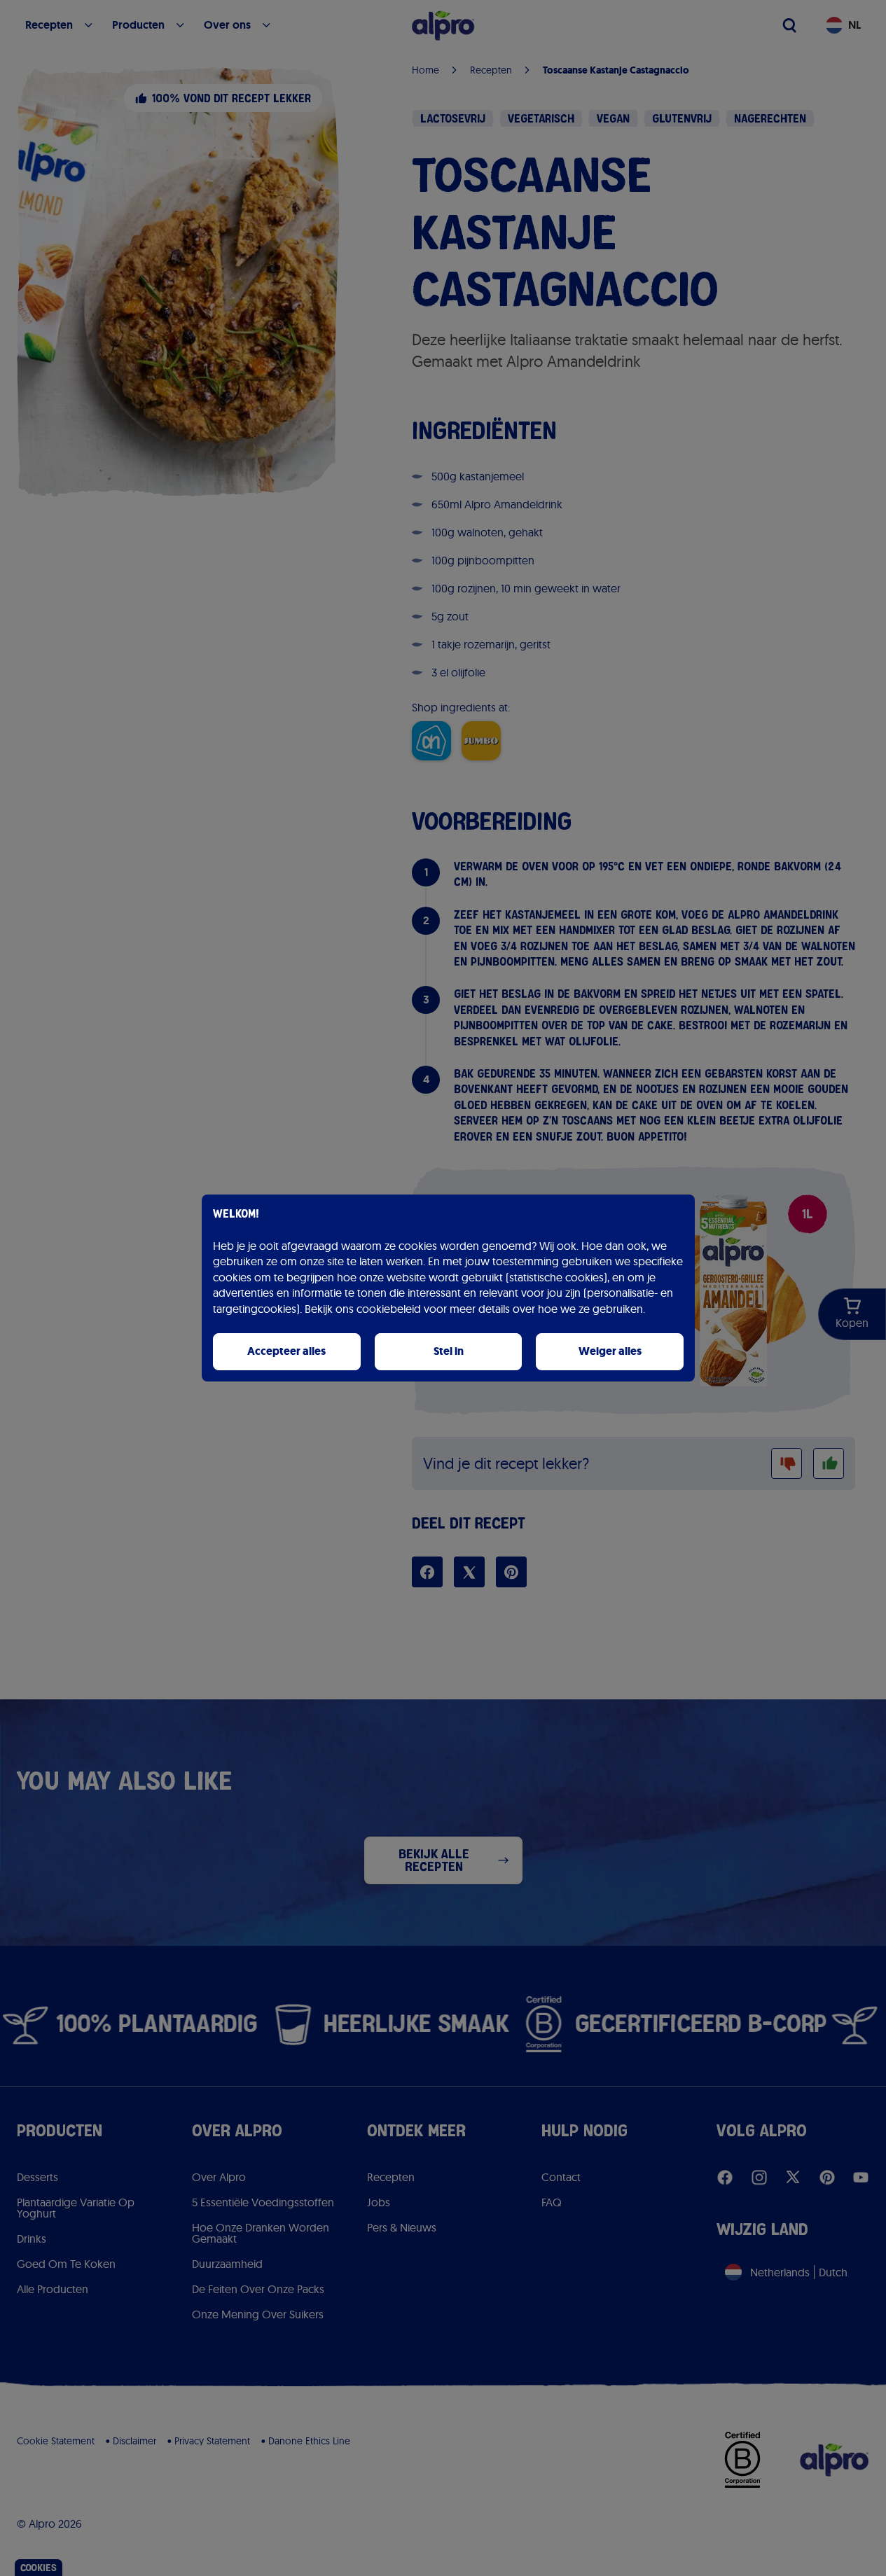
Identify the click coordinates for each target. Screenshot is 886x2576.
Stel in (449, 1351)
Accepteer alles (286, 1351)
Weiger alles (610, 1351)
